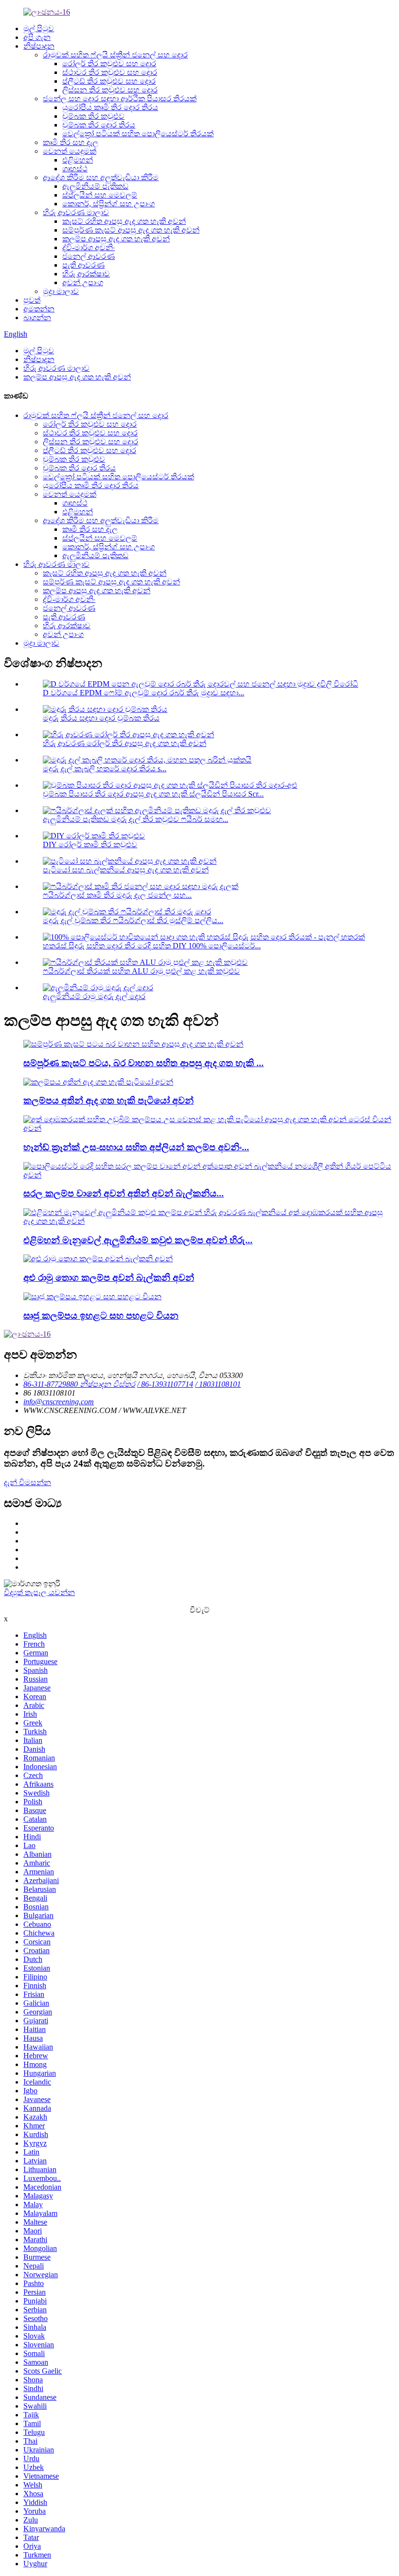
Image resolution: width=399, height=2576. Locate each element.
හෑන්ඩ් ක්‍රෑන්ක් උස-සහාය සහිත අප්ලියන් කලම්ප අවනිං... (136, 1147)
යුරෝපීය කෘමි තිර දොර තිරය (110, 107)
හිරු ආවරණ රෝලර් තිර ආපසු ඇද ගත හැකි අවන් (125, 743)
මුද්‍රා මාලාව (61, 291)
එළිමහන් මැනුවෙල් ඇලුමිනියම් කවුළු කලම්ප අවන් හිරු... (138, 1240)
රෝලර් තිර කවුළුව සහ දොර (109, 63)
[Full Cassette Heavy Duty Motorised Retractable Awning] (133, 1044)
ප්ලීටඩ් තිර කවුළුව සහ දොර (109, 81)
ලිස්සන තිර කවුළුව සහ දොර (110, 90)
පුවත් (32, 300)
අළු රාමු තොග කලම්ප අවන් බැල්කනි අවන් (109, 1278)
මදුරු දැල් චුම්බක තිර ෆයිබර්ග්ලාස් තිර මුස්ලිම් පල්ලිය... (133, 920)
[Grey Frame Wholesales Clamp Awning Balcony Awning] (98, 1259)
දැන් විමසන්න (27, 1482)
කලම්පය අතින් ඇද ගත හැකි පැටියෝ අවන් (109, 1100)
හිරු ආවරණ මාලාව (76, 212)
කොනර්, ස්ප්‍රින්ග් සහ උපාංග (109, 204)
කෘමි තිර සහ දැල (71, 142)
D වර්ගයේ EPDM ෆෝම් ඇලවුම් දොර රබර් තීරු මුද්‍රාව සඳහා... (144, 693)
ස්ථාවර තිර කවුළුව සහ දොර (110, 72)
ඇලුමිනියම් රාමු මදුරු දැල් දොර (94, 996)
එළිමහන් (78, 160)
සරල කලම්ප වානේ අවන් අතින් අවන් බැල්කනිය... (124, 1193)
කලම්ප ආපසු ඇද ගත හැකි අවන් (116, 239)
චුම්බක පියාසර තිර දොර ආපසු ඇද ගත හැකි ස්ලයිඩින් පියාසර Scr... (153, 794)
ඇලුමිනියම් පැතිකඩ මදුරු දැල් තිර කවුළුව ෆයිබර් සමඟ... (136, 819)
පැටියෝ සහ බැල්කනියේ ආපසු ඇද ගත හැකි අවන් (126, 870)
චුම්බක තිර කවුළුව (93, 116)
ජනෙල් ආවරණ (89, 256)
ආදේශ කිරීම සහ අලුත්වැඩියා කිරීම (101, 177)
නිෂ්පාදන (39, 46)
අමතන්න (39, 309)
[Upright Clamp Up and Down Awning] (92, 1297)
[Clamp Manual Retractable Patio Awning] (98, 1082)
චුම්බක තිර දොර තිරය (99, 125)
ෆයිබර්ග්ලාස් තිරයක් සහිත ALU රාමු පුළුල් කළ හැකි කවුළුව (141, 971)
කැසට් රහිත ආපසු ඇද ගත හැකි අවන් (124, 221)
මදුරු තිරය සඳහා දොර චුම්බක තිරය (101, 718)
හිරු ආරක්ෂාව (86, 274)
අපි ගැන (37, 37)
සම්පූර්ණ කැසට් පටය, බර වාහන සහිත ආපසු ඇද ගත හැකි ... (144, 1063)
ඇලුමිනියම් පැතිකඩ (95, 186)
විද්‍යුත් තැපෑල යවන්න (39, 1592)
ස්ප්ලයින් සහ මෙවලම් (100, 195)
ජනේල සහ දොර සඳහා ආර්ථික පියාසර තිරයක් (120, 99)
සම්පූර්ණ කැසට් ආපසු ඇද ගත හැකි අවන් (131, 230)
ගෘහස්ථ (75, 169)
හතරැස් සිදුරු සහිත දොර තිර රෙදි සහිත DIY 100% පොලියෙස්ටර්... (152, 946)
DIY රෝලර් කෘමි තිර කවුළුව (90, 844)
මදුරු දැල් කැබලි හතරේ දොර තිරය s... (105, 769)
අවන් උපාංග (83, 282)
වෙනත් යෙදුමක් (70, 151)
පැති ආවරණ (83, 265)
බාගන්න (37, 317)
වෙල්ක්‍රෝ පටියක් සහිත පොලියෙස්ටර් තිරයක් (138, 134)
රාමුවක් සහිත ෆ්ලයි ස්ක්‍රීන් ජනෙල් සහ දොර (115, 55)
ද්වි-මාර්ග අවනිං (89, 247)
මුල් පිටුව (39, 28)
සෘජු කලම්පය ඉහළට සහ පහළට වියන (101, 1315)
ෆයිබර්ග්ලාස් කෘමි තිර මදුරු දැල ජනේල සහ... (117, 895)
